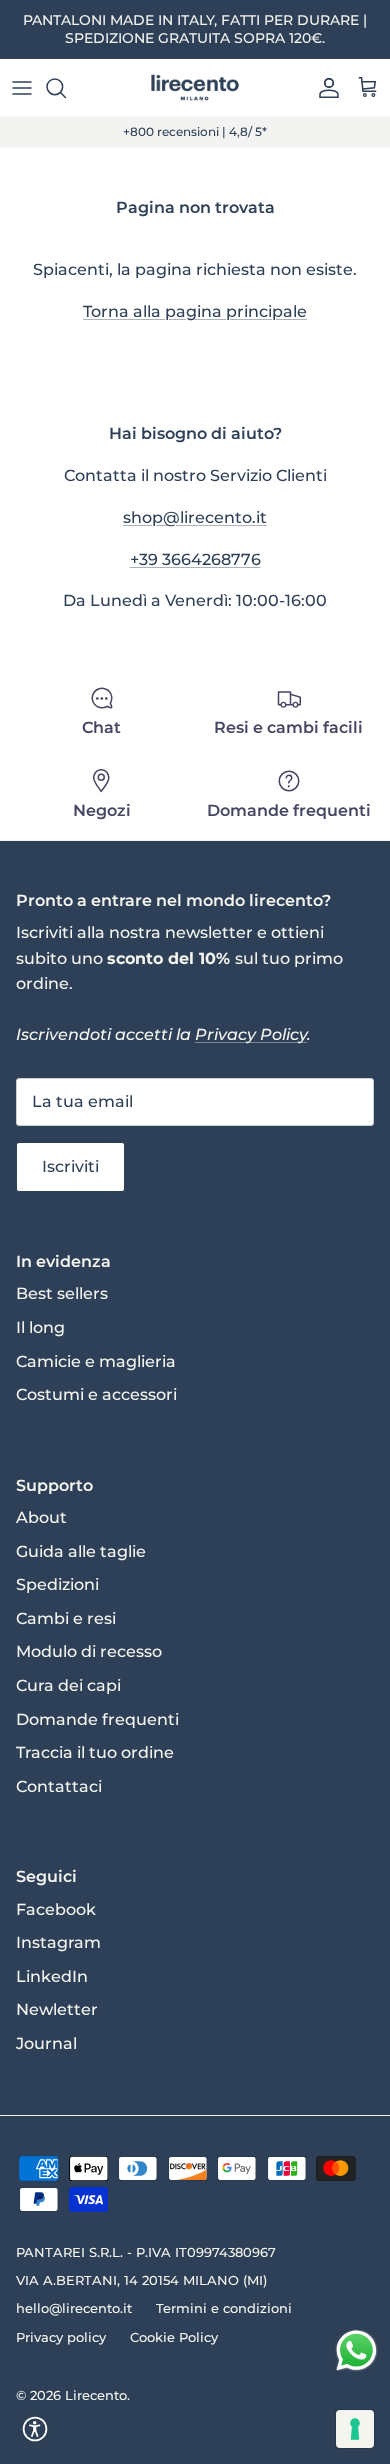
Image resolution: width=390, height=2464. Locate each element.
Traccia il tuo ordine (95, 1752)
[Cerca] (66, 88)
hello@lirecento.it (74, 2308)
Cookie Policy (174, 2337)
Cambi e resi (66, 1618)
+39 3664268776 (195, 559)
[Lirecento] (195, 88)
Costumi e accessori (96, 1394)
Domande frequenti (97, 1719)
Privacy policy (61, 2337)
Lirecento (96, 2395)
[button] (35, 2429)
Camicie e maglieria (96, 1361)
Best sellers (62, 1293)
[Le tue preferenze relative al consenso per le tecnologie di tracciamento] (355, 2429)
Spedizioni (57, 1584)
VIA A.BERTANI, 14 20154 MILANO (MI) (141, 2280)
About (41, 1517)
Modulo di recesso (89, 1651)
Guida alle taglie (81, 1551)
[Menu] (22, 88)
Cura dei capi (68, 1685)
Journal (46, 2043)
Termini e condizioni (224, 2308)
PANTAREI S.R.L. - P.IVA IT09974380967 (146, 2252)
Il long (40, 1327)
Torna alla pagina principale (195, 311)
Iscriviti (70, 1166)
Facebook (56, 1909)
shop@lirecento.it (195, 517)
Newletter (57, 2009)
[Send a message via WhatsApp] (356, 2350)
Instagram (58, 1942)
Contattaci (59, 1786)
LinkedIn (52, 1976)
